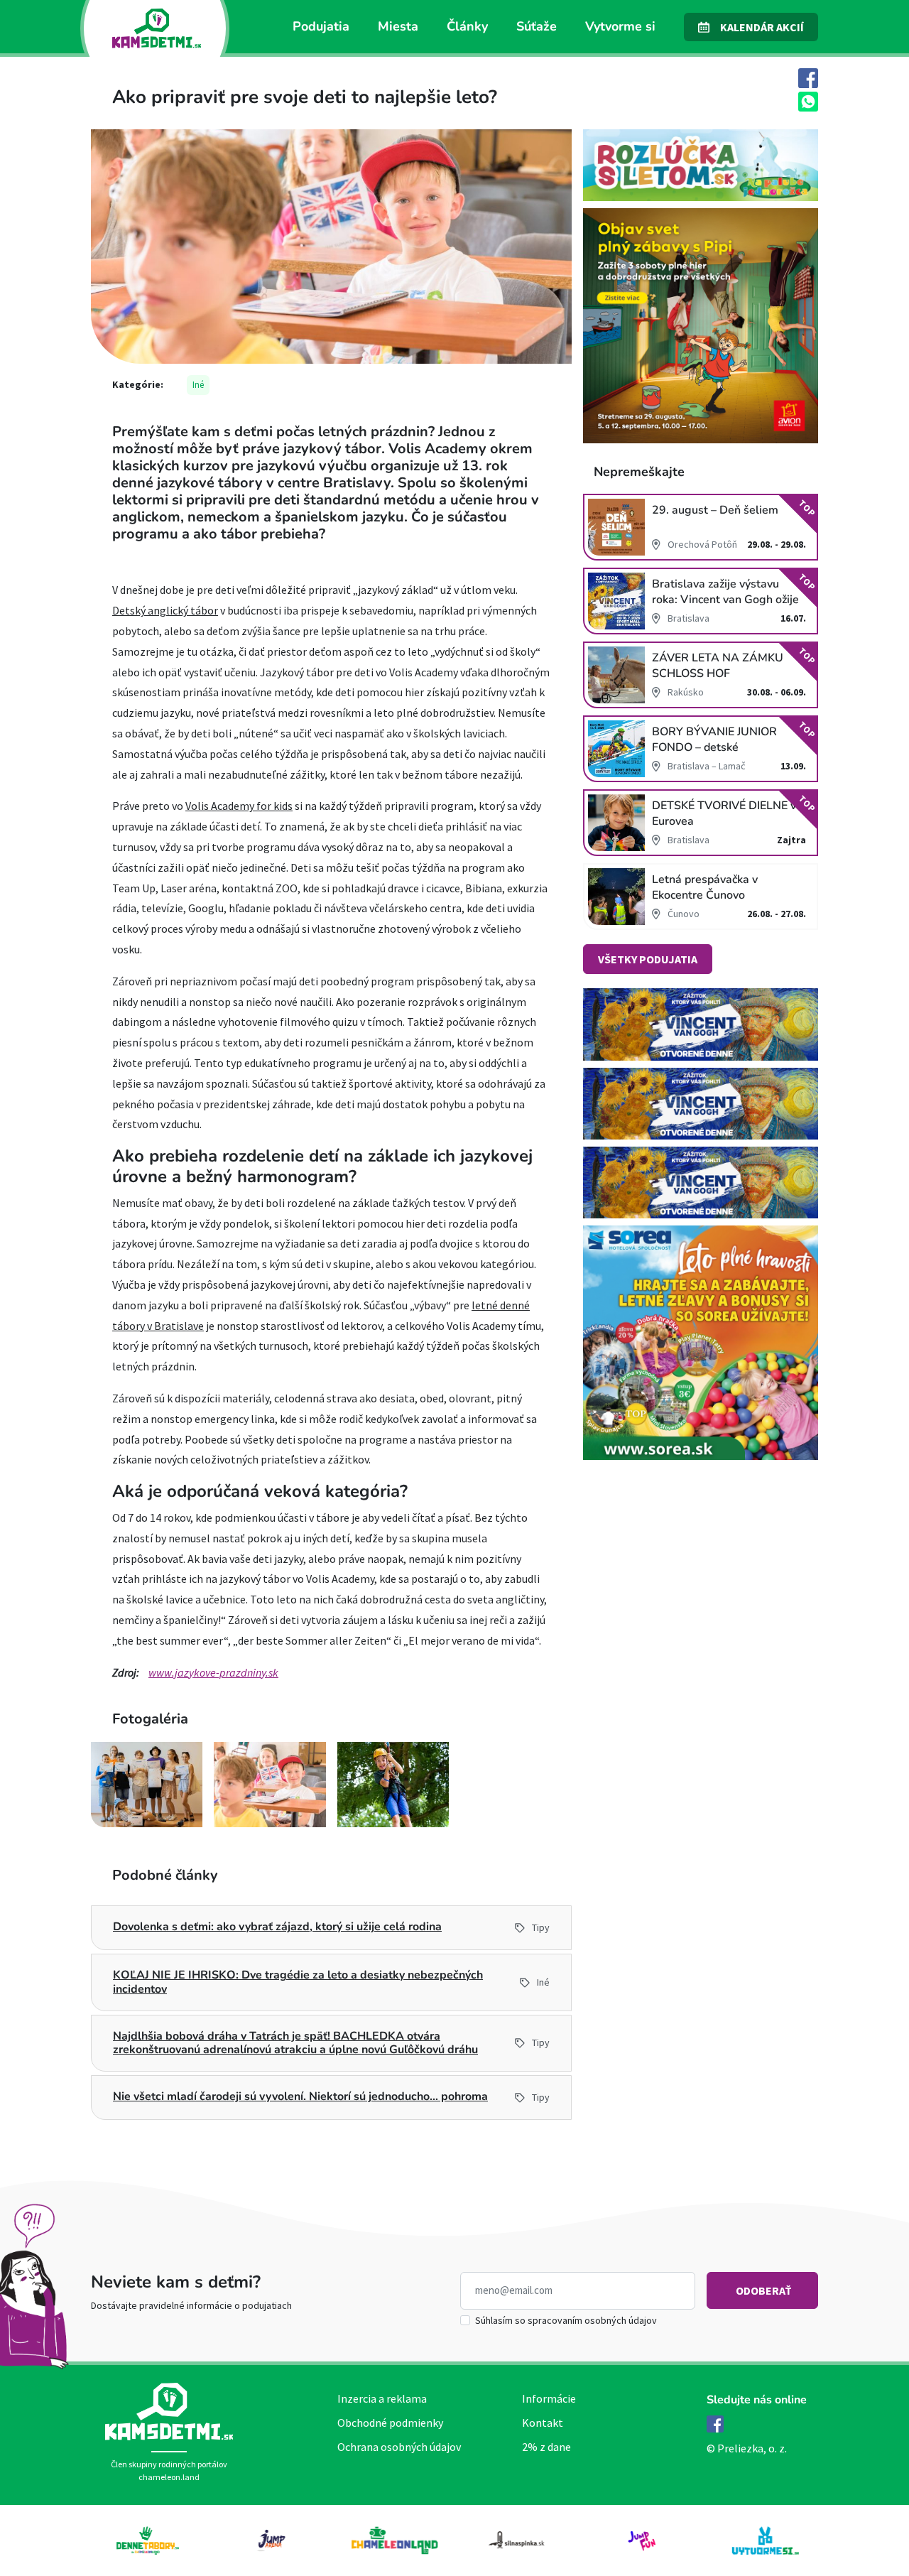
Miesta (398, 26)
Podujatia (321, 26)
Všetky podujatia (648, 959)
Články (467, 26)
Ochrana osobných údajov (399, 2447)
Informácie (549, 2398)
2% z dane (546, 2447)
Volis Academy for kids (239, 806)
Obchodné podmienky (390, 2423)
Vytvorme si (620, 26)
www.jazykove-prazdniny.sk (213, 1672)
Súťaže (537, 26)
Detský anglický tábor (165, 610)
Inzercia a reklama (382, 2398)
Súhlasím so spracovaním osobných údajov (566, 2320)
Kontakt (543, 2423)
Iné (198, 385)
